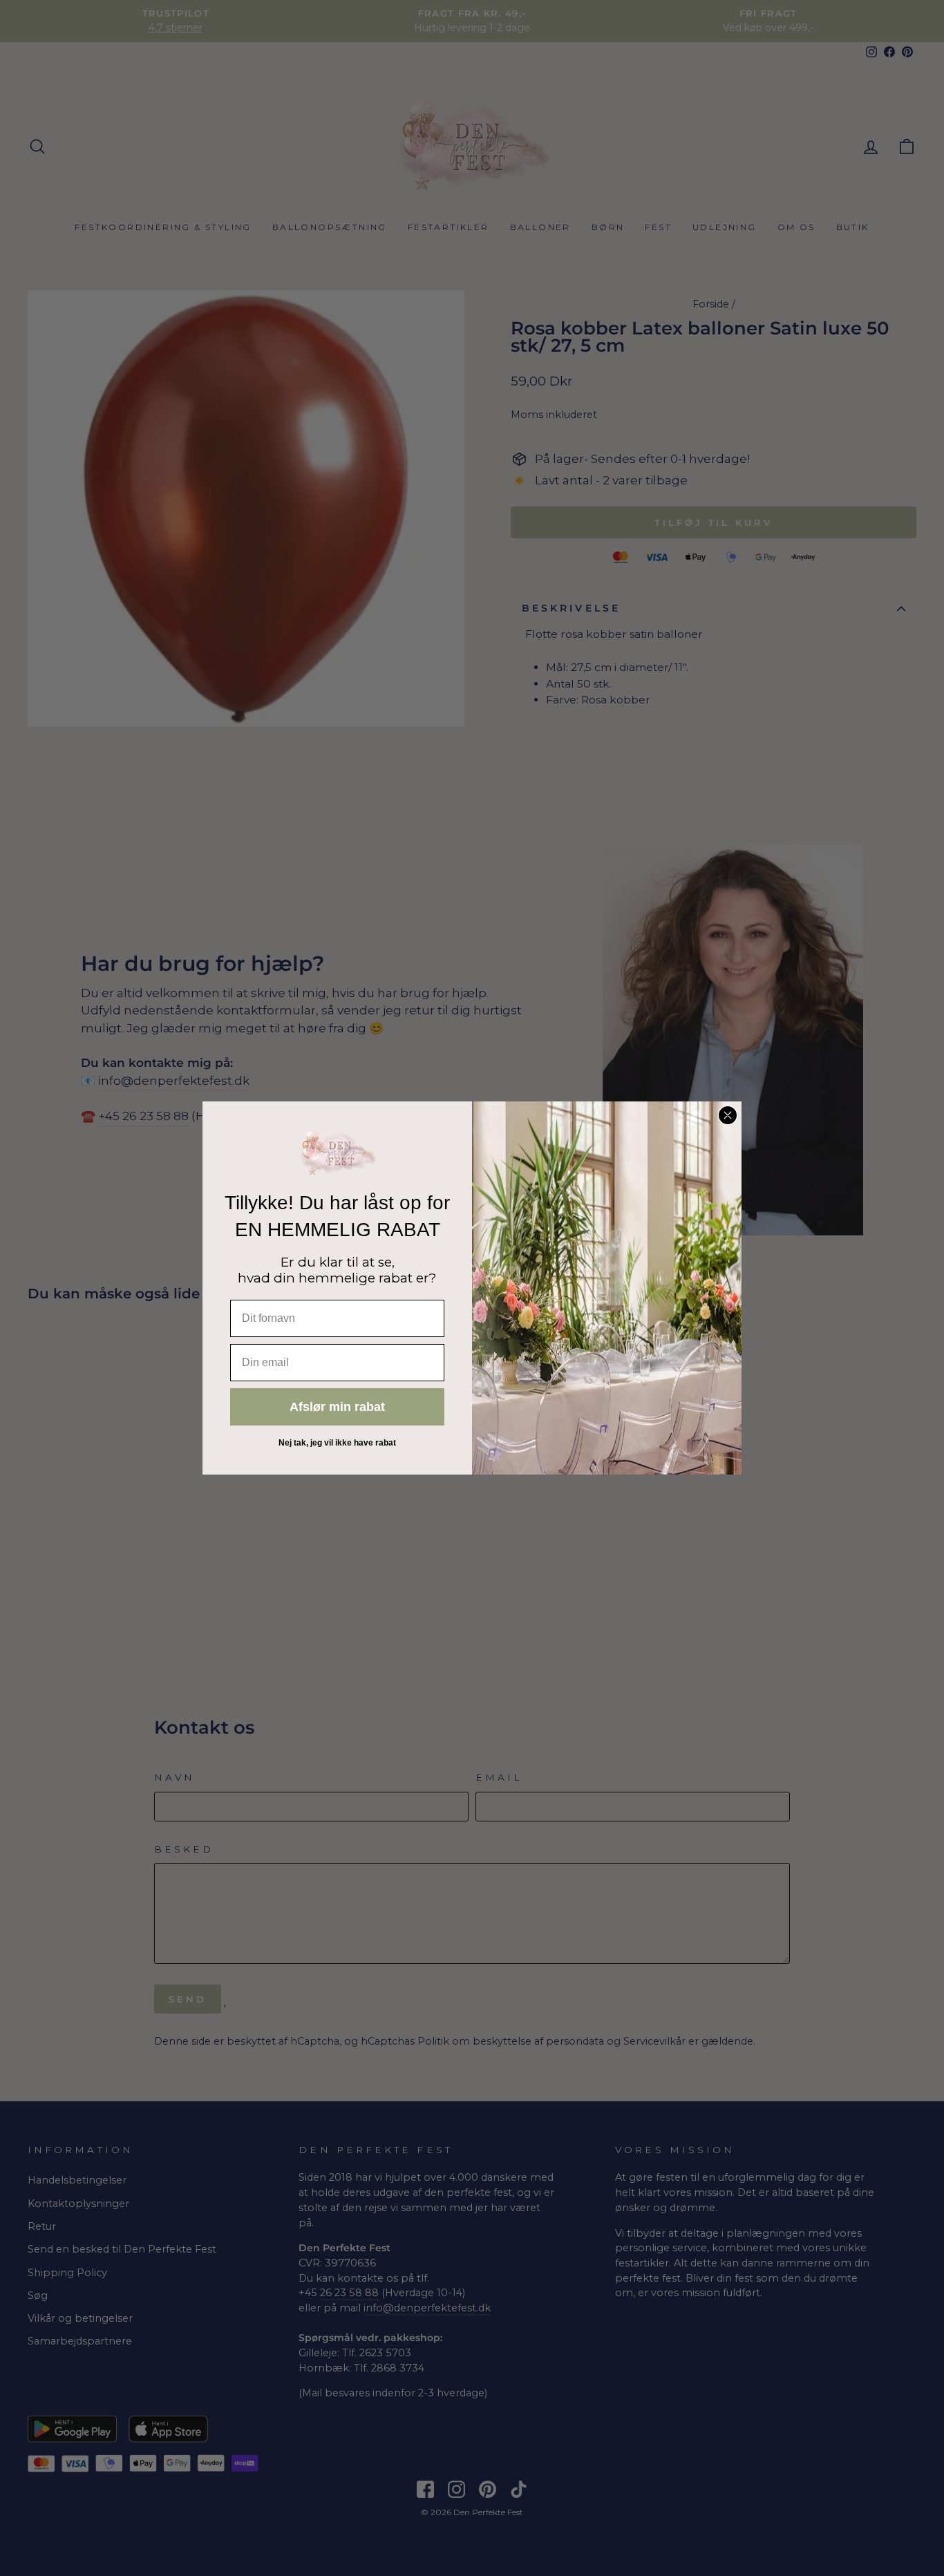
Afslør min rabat (337, 1407)
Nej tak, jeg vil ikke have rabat (337, 1443)
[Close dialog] (728, 1115)
